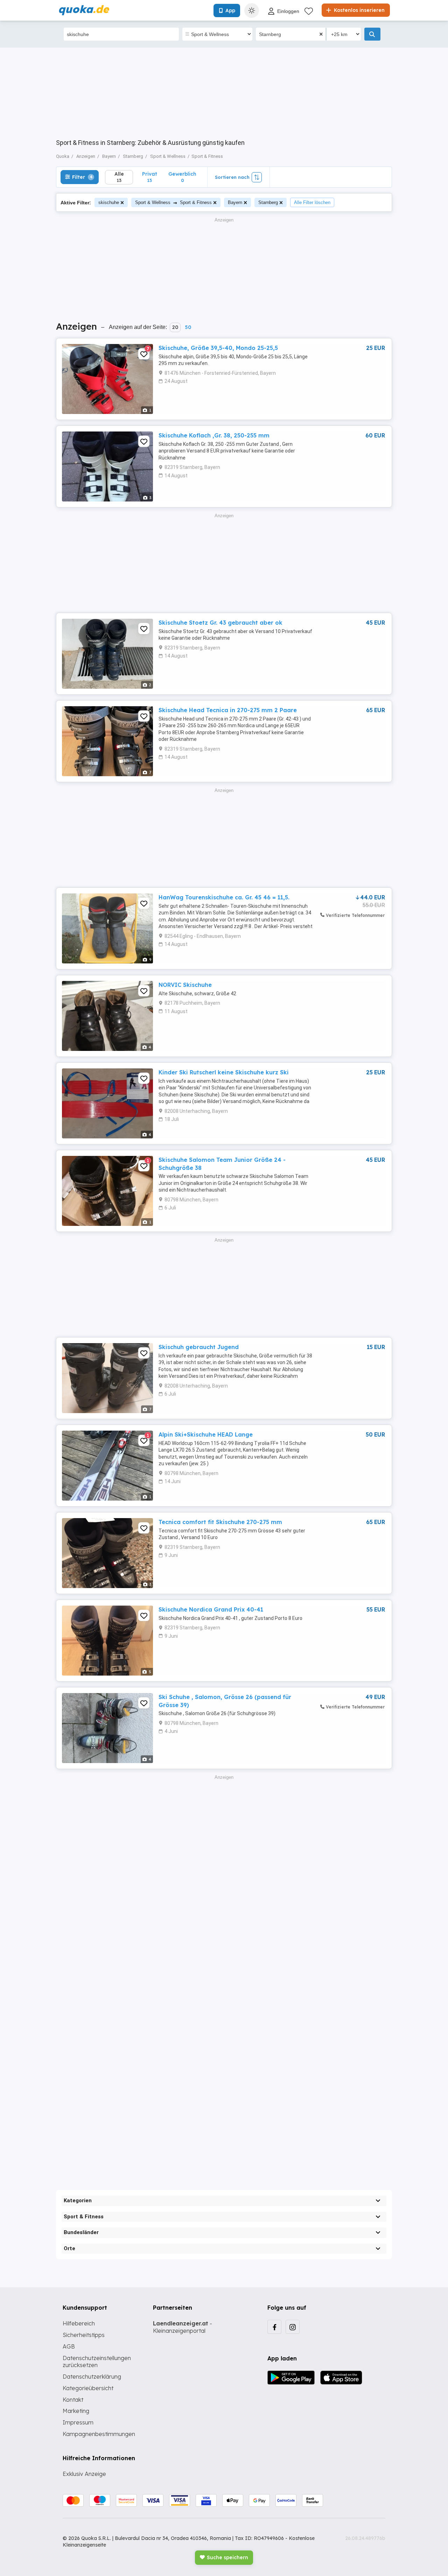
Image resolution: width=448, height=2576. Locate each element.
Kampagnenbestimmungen (99, 2434)
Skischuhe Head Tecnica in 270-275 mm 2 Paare (228, 710)
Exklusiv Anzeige (84, 2474)
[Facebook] (274, 2327)
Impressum (78, 2422)
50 (188, 327)
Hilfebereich (79, 2323)
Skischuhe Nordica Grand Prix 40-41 (211, 1609)
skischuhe (109, 202)
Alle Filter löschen (312, 202)
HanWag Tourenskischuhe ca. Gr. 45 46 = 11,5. (224, 897)
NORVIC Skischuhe (185, 985)
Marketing (76, 2411)
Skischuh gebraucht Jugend (199, 1347)
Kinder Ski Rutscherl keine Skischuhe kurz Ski (224, 1072)
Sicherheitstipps (84, 2335)
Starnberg (268, 202)
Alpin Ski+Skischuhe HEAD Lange (206, 1434)
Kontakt (73, 2400)
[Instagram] (293, 2327)
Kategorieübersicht (88, 2388)
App (230, 10)
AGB (69, 2346)
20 (175, 327)
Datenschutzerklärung (92, 2377)
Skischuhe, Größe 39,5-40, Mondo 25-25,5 (218, 348)
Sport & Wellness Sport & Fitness (173, 202)
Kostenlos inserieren (359, 10)
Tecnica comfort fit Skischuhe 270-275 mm (220, 1522)
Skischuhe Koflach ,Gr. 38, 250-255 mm (214, 435)
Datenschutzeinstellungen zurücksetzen (97, 2362)
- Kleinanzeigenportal (183, 2327)
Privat (150, 177)
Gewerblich (182, 177)
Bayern (235, 202)
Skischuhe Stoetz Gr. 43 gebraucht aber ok (220, 623)
